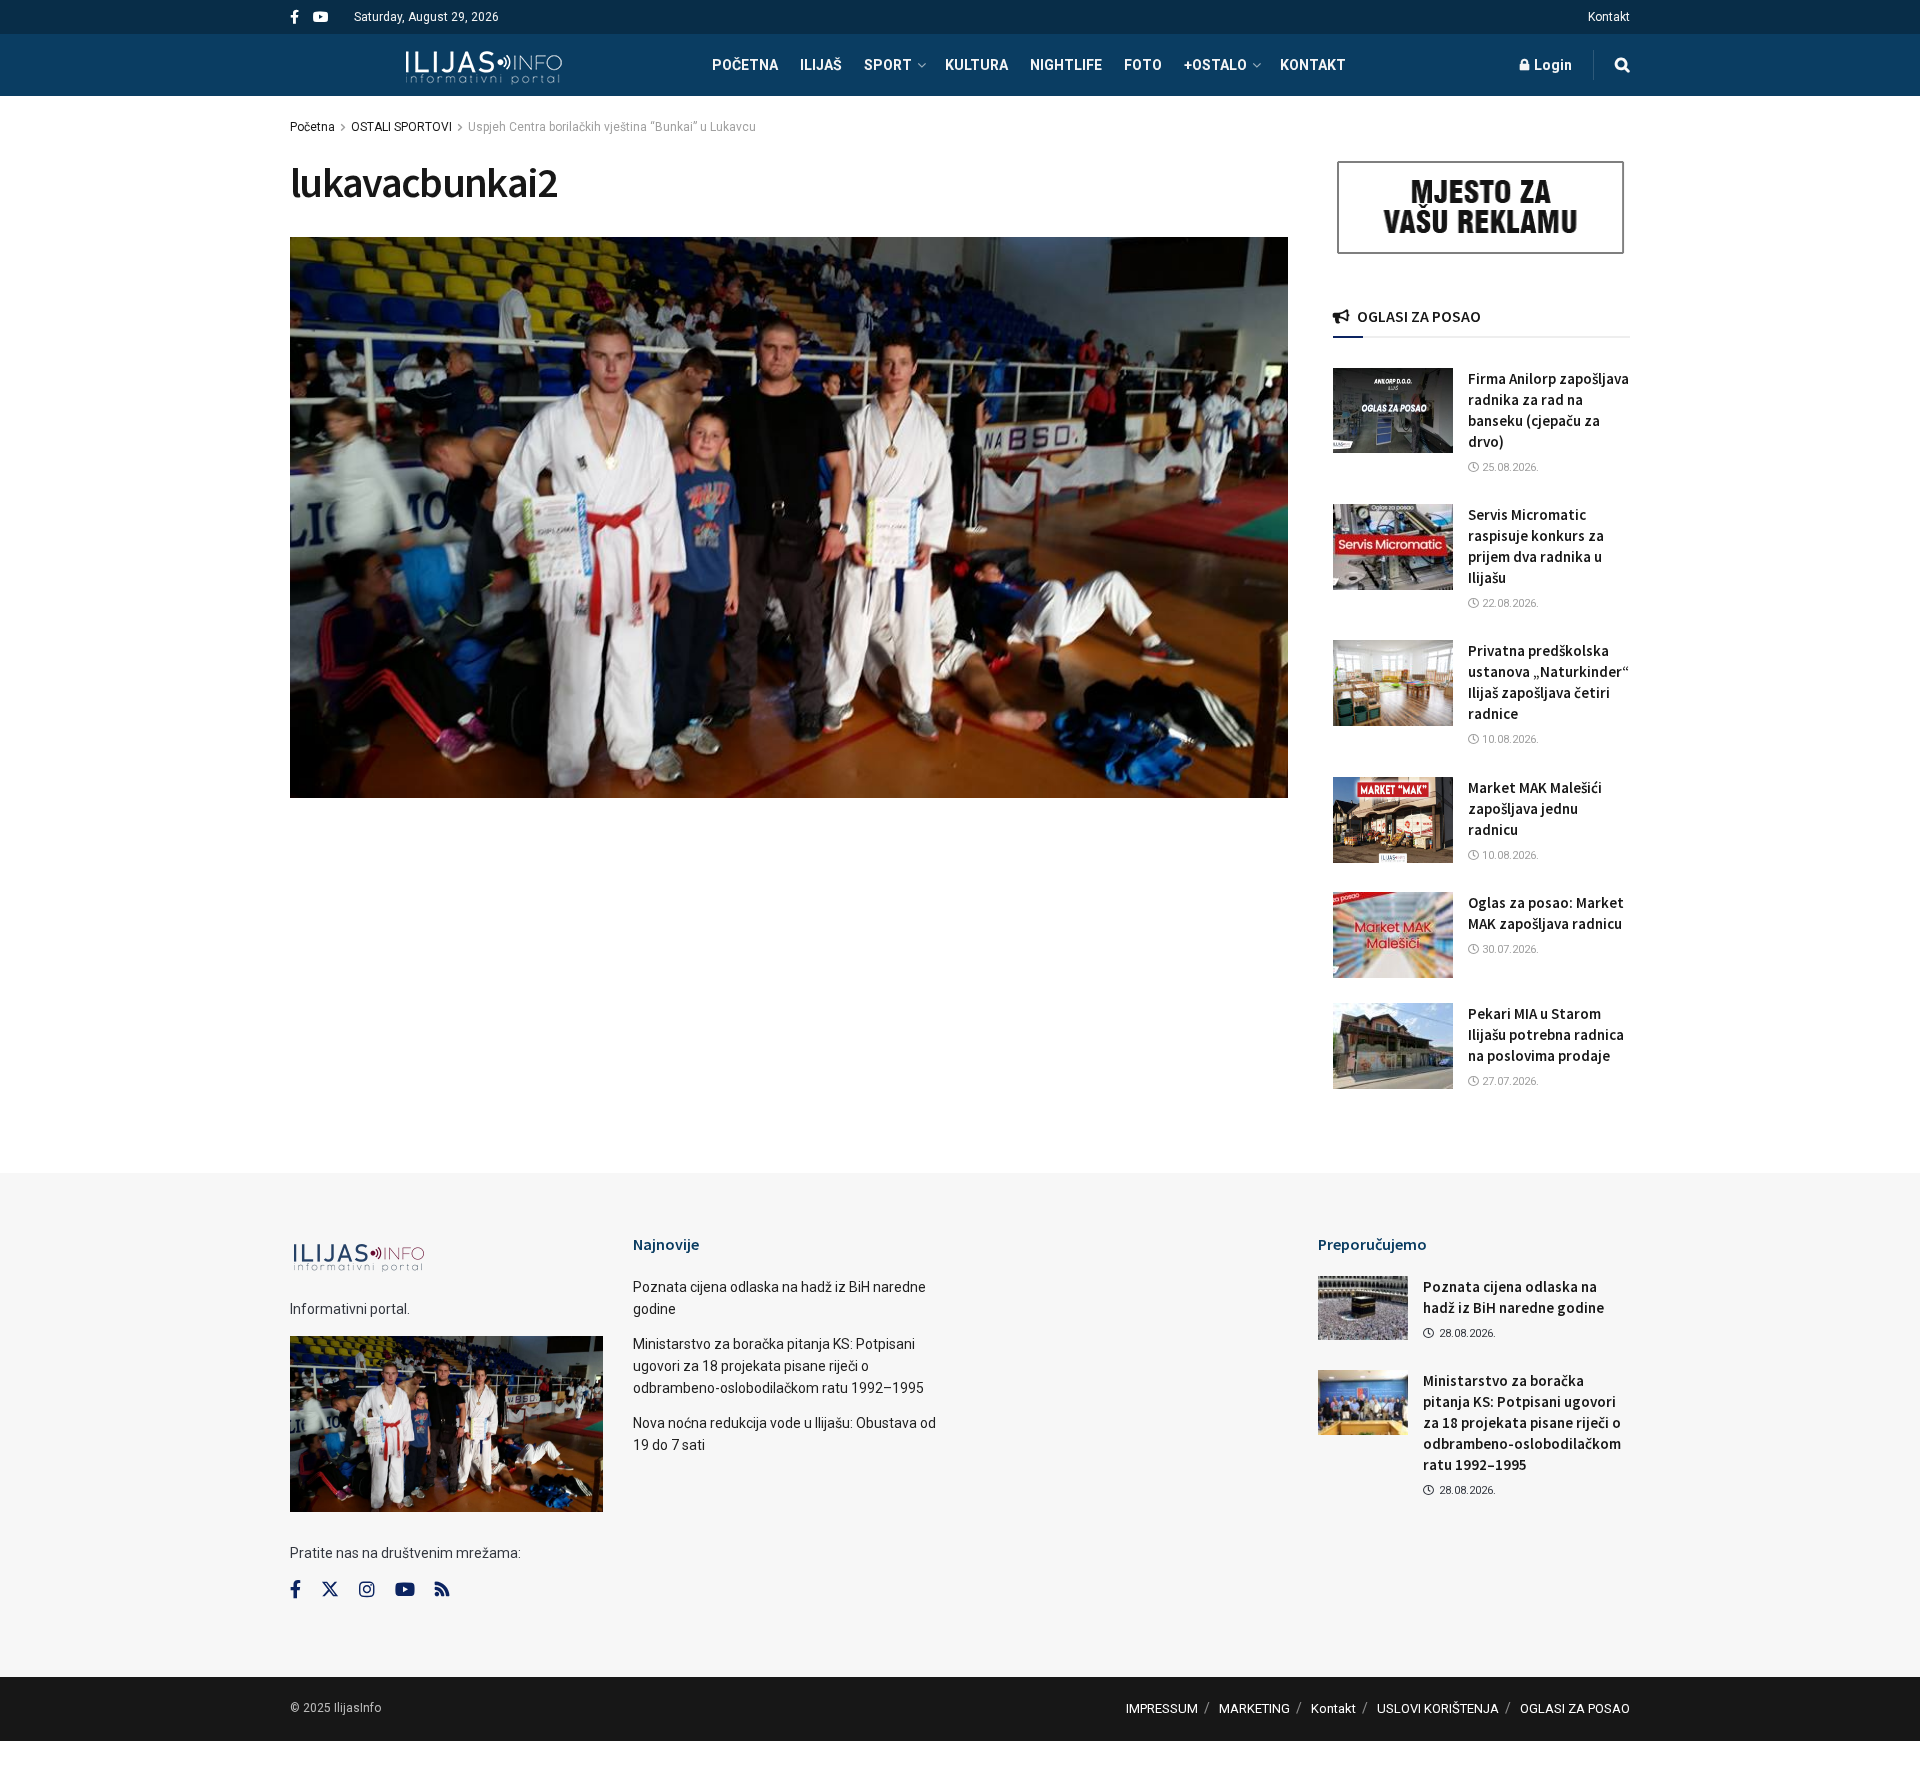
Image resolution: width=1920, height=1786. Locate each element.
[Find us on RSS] (442, 1590)
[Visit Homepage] (483, 65)
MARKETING (1254, 1708)
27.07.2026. (1509, 1081)
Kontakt (1609, 17)
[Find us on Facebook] (294, 17)
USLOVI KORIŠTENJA (1438, 1708)
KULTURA (976, 65)
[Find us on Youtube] (321, 17)
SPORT (888, 65)
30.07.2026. (1509, 949)
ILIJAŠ (821, 65)
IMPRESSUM (1162, 1708)
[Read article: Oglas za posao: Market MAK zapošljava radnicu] (1393, 935)
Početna (312, 127)
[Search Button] (1622, 65)
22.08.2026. (1509, 603)
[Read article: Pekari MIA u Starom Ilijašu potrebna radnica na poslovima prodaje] (1393, 1046)
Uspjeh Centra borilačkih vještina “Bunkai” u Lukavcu (612, 127)
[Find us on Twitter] (330, 1590)
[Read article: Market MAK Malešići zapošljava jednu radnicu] (1393, 820)
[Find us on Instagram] (367, 1590)
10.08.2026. (1509, 739)
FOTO (1143, 65)
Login (1551, 65)
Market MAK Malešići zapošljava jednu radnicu (1535, 808)
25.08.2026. (1509, 467)
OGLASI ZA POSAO (1575, 1708)
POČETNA (745, 65)
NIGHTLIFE (1066, 65)
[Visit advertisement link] (1482, 207)
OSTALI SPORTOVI (401, 127)
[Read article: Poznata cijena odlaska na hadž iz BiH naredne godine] (1363, 1308)
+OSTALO (1215, 65)
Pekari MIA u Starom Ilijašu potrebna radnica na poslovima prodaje (1546, 1034)
